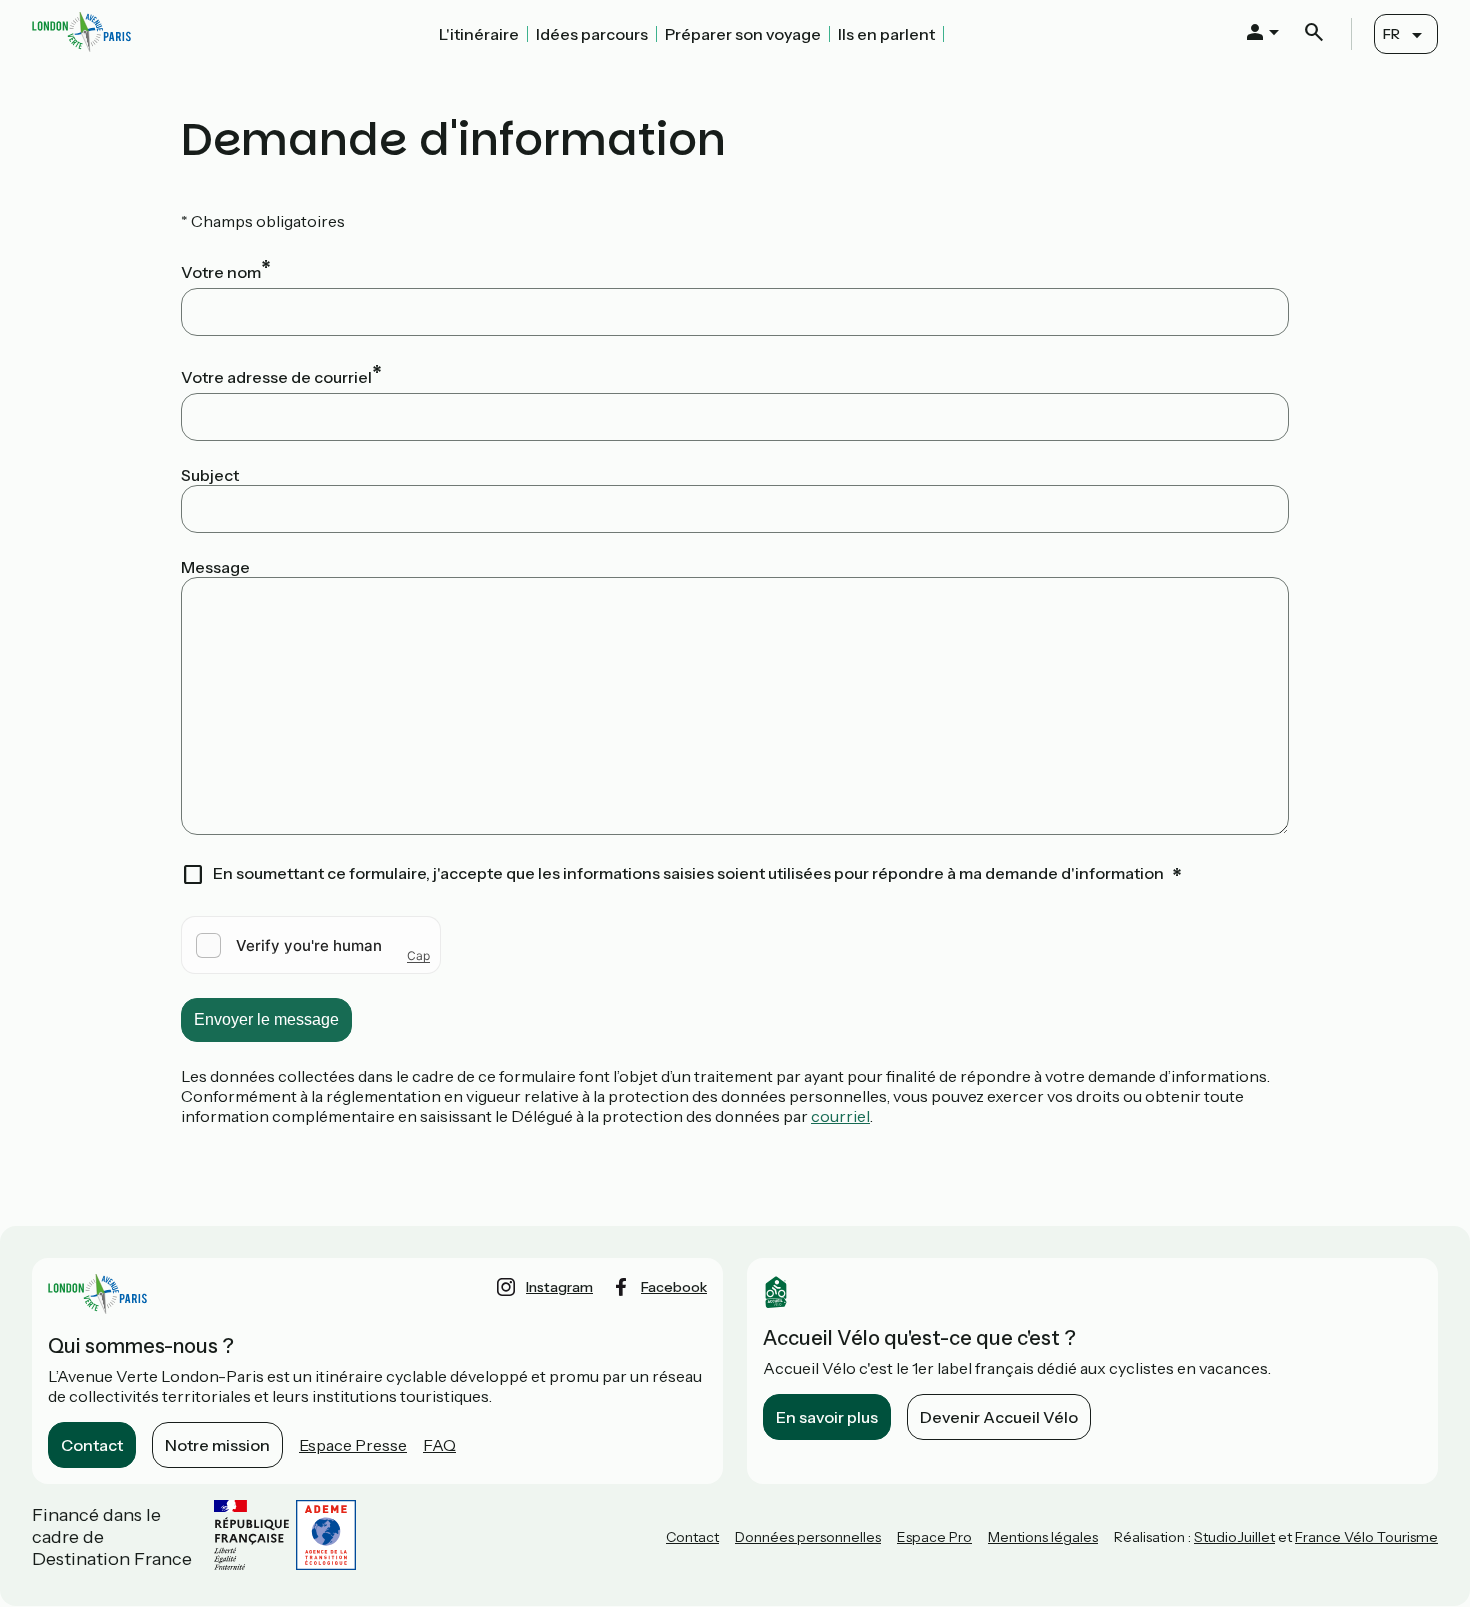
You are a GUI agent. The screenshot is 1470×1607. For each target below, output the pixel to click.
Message (215, 567)
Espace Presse (353, 1445)
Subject (210, 475)
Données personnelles (808, 1537)
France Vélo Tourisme (1366, 1537)
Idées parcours (592, 34)
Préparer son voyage (743, 34)
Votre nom (221, 272)
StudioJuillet (1234, 1537)
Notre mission (217, 1445)
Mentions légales (1043, 1537)
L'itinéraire (479, 34)
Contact (92, 1445)
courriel (840, 1116)
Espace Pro (934, 1537)
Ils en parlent (886, 34)
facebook (674, 1287)
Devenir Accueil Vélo (999, 1417)
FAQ (439, 1445)
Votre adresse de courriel (276, 377)
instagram (559, 1287)
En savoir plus (827, 1417)
